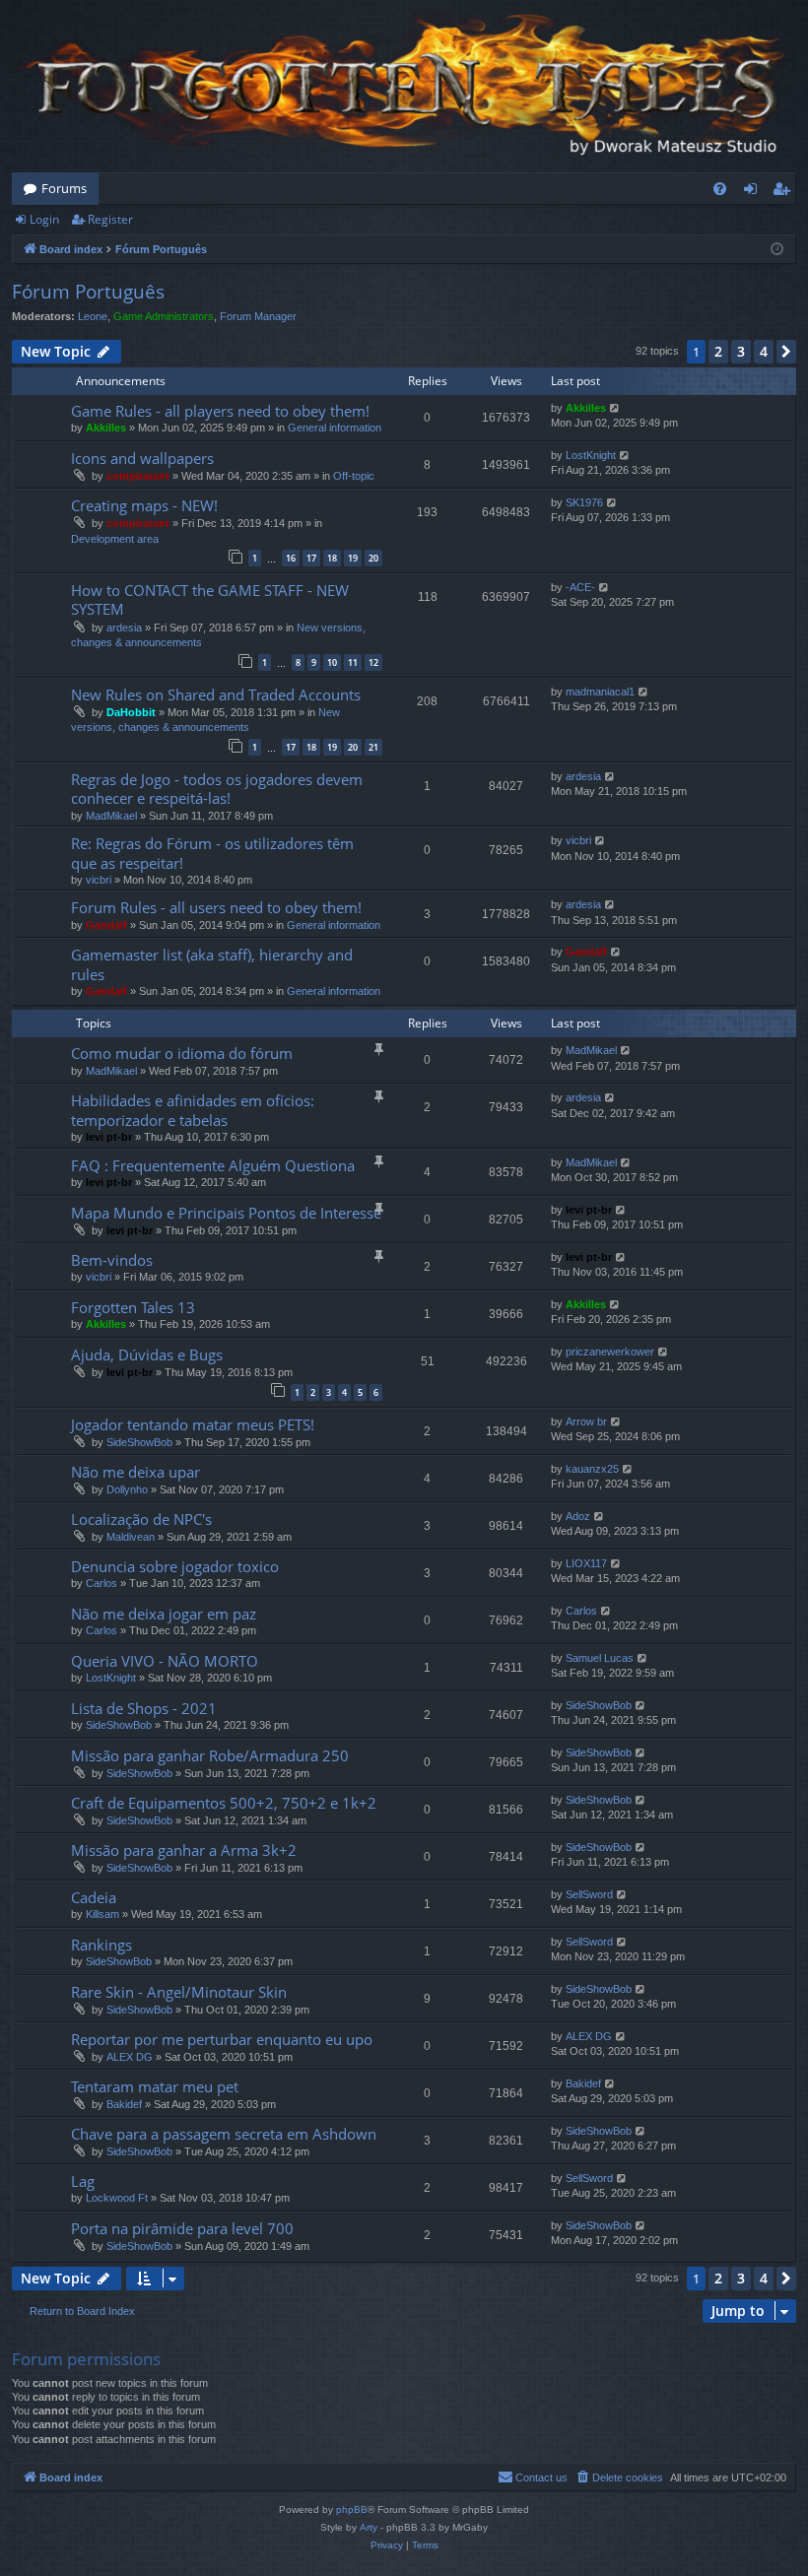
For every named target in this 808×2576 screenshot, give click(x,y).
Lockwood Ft (117, 2198)
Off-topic (354, 476)
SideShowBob (139, 1442)
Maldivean (131, 1537)
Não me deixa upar (135, 1472)
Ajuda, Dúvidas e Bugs (147, 1354)
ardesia (124, 627)
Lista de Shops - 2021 (144, 1708)
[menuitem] (720, 189)
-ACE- (580, 587)
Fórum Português (88, 292)
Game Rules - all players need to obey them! (220, 411)
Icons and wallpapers (142, 458)
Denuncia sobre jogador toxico (175, 1566)
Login (44, 219)
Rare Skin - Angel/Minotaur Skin (179, 1992)
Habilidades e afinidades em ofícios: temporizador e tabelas (193, 1110)
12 (373, 662)
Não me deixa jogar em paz (164, 1614)
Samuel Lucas (600, 1658)
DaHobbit (131, 712)
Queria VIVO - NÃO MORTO (165, 1661)
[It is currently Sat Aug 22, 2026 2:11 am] (777, 250)
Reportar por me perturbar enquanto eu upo (222, 2039)
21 (373, 747)
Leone (93, 316)
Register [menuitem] (785, 192)
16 (291, 558)
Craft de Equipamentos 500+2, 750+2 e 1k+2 (224, 1803)
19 (353, 558)
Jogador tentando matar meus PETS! (193, 1424)
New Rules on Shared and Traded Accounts (216, 694)
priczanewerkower (610, 1352)
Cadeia (94, 1897)
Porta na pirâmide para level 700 (182, 2228)
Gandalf (106, 925)
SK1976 (584, 502)
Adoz (578, 1516)
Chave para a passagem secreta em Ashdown (224, 2134)
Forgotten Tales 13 (133, 1307)
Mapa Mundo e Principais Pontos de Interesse (226, 1213)
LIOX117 (586, 1563)
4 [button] (764, 351)
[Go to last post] (615, 408)
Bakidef (124, 2104)
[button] (786, 352)
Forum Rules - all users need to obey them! (216, 907)
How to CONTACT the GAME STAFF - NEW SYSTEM (210, 599)
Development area (115, 539)
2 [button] (718, 351)
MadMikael (111, 816)
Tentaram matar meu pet (155, 2086)
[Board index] (404, 86)
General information (335, 428)
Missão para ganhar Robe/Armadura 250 (210, 1755)
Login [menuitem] (754, 192)
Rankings (101, 1945)
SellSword (589, 1894)
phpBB (352, 2510)
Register (110, 219)
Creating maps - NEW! (144, 505)
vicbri (99, 880)
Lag (83, 2181)
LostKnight (591, 455)
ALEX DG (130, 2057)
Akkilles (106, 428)
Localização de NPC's (141, 1519)
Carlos (101, 1583)
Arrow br (586, 1421)
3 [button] (741, 351)
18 (332, 558)
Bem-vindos (112, 1260)
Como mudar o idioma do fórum (182, 1053)
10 (332, 662)
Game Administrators (164, 316)
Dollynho (127, 1489)
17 (311, 558)
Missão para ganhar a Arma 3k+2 (184, 1850)
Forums (64, 188)
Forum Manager (258, 316)
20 (373, 558)
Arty (369, 2527)
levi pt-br (109, 1137)
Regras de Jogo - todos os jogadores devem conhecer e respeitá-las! (217, 789)
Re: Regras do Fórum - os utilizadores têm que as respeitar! (212, 853)
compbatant (138, 476)
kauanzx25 (592, 1469)
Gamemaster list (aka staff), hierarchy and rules (212, 964)
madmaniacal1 (600, 692)
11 (353, 662)
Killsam (102, 1914)
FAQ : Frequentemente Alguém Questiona (213, 1165)
